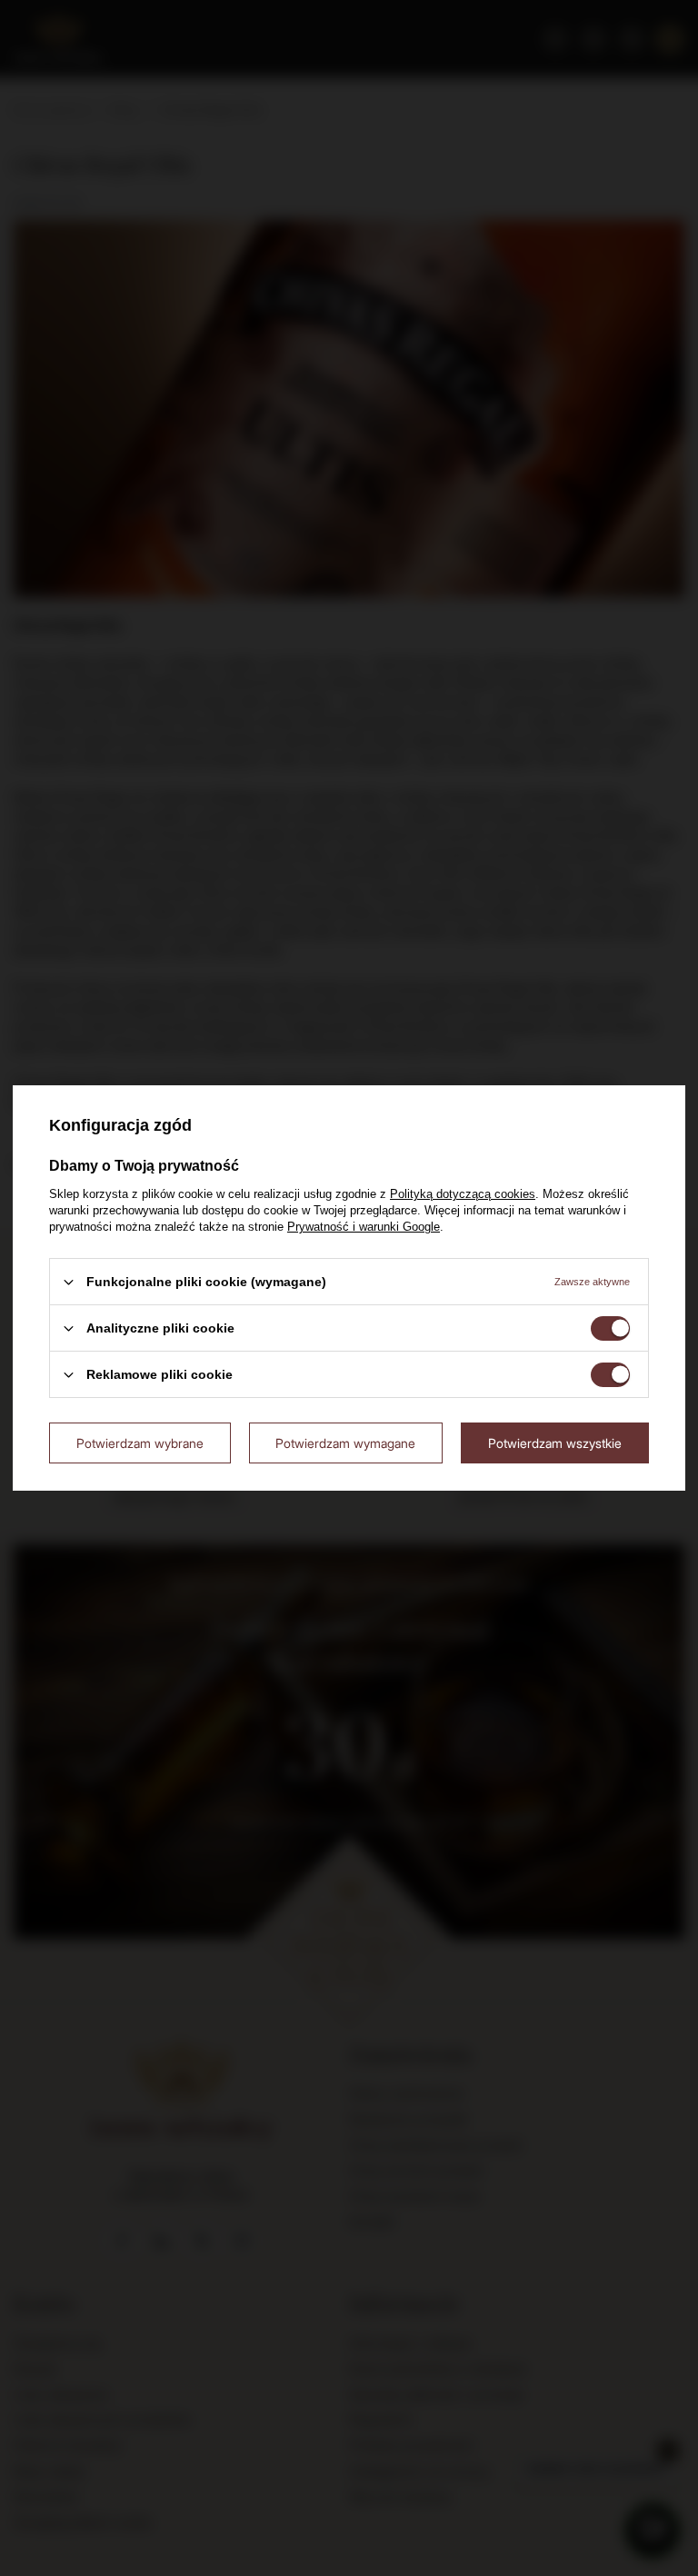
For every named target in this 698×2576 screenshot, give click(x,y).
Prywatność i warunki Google (364, 1227)
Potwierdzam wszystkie (555, 1442)
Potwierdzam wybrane (140, 1442)
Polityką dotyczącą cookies (463, 1194)
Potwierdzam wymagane (345, 1442)
